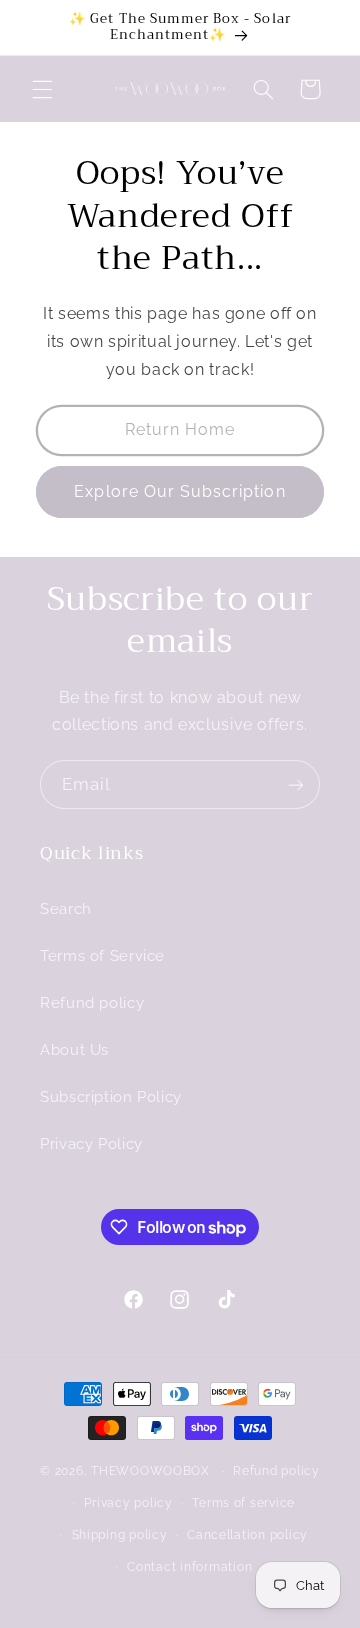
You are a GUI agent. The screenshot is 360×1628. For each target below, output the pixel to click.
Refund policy (92, 1002)
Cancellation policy (247, 1535)
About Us (74, 1049)
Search (66, 908)
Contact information (189, 1567)
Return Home (180, 429)
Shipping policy (120, 1535)
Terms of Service (102, 955)
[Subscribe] (296, 784)
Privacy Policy (91, 1143)
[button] (42, 89)
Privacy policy (128, 1503)
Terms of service (243, 1503)
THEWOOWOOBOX (150, 1471)
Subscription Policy (111, 1096)
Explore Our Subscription (179, 491)
